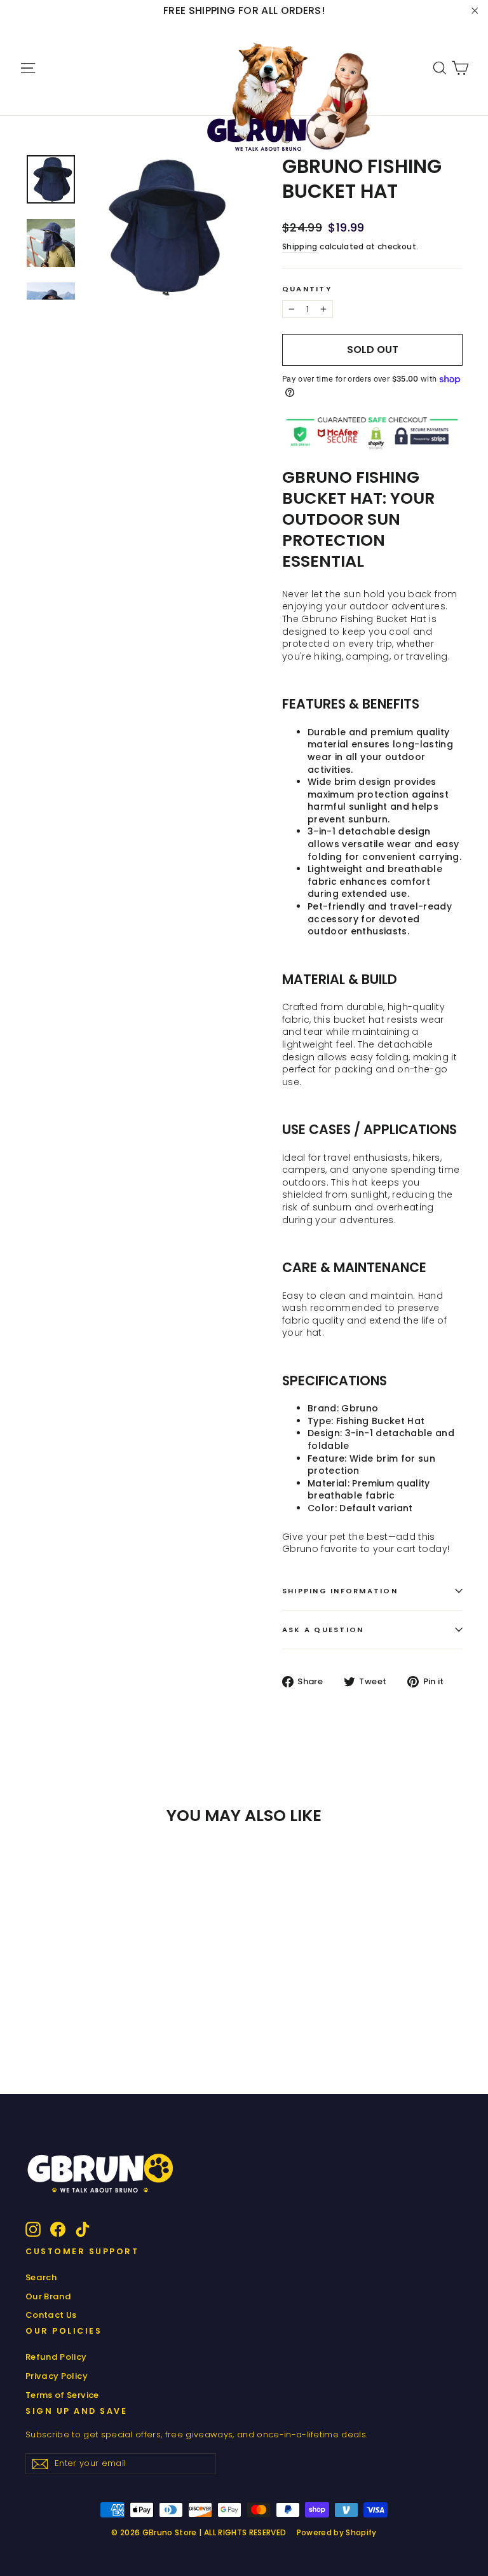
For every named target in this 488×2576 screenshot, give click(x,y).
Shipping (300, 247)
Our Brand (48, 2296)
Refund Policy (56, 2357)
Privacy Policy (57, 2376)
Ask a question (323, 1630)
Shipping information (340, 1591)
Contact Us (51, 2315)
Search (41, 2277)
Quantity (307, 289)
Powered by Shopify (337, 2532)
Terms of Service (62, 2395)
